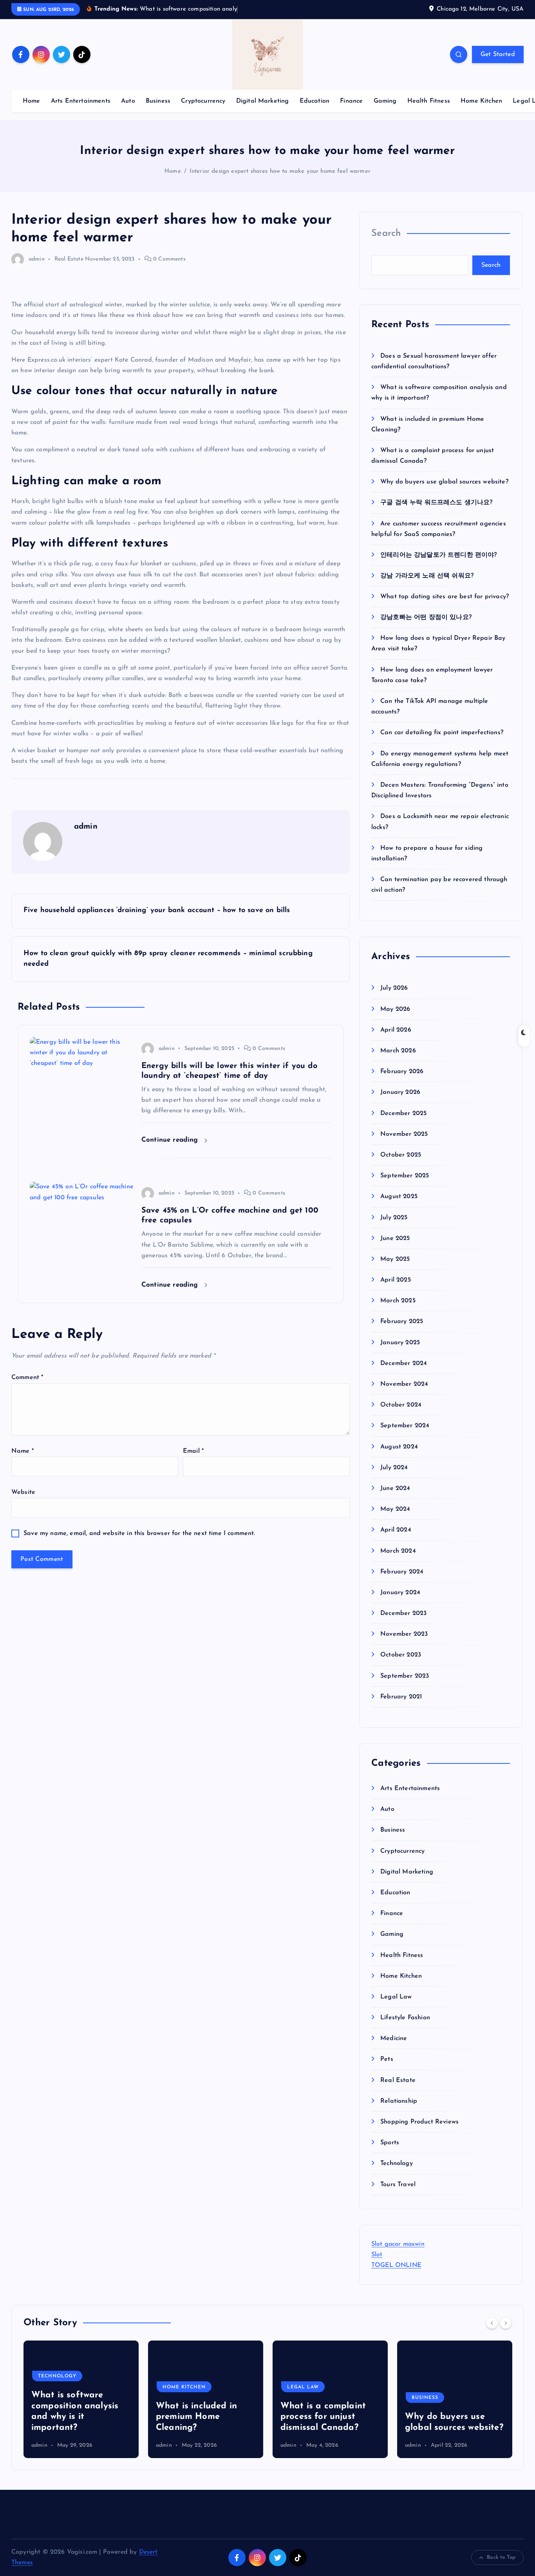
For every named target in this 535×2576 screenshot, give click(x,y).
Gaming (385, 101)
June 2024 (395, 1488)
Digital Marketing (263, 101)
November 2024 (404, 1385)
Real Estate (69, 259)
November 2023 (404, 1635)
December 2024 (404, 1363)
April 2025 (396, 1280)
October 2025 (401, 1155)
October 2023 (401, 1655)
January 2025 (400, 1343)
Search (386, 234)
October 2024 (401, 1405)
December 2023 (403, 1614)
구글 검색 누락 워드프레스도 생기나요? (436, 503)
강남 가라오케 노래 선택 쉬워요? (427, 576)
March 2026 (398, 1051)
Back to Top (501, 2557)
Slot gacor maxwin (398, 2244)
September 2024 (405, 1426)
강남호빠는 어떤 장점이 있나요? (426, 618)
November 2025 (404, 1134)
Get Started (498, 54)
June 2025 (395, 1238)
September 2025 (405, 1176)
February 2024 (402, 1572)
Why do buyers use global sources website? (444, 482)
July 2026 (394, 988)
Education (314, 101)
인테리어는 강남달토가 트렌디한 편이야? (438, 555)
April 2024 (396, 1530)
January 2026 (400, 1093)
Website (23, 1492)
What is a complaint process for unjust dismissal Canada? (199, 2417)
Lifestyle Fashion (405, 2018)
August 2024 (399, 1447)
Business (158, 101)
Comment (27, 1378)
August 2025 (399, 1197)
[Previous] (492, 2323)
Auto (128, 101)
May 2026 (395, 1009)
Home (32, 101)
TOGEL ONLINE (396, 2266)
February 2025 (402, 1322)
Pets (387, 2060)
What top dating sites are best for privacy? (445, 597)
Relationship (399, 2101)
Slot (377, 2255)
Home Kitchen (481, 101)
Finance (351, 101)
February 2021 (401, 1697)
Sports (390, 2143)
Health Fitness (429, 101)
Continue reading (171, 1140)
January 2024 (400, 1593)
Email (193, 1451)
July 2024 (394, 1468)
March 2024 (398, 1551)
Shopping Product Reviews (419, 2122)
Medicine (394, 2039)
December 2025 (403, 1113)
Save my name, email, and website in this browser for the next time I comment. (139, 1533)
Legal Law (396, 1997)
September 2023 (405, 1676)
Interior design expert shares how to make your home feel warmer (280, 171)
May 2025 (395, 1259)
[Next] (506, 2323)
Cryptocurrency (203, 101)
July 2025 (394, 1218)
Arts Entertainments (81, 101)
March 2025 (398, 1301)
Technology (397, 2164)
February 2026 (402, 1072)
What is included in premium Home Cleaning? (72, 2417)
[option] (81, 2399)
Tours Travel (398, 2185)
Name (23, 1451)
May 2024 (395, 1510)
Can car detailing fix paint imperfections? (442, 733)
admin (37, 259)
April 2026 (396, 1030)
